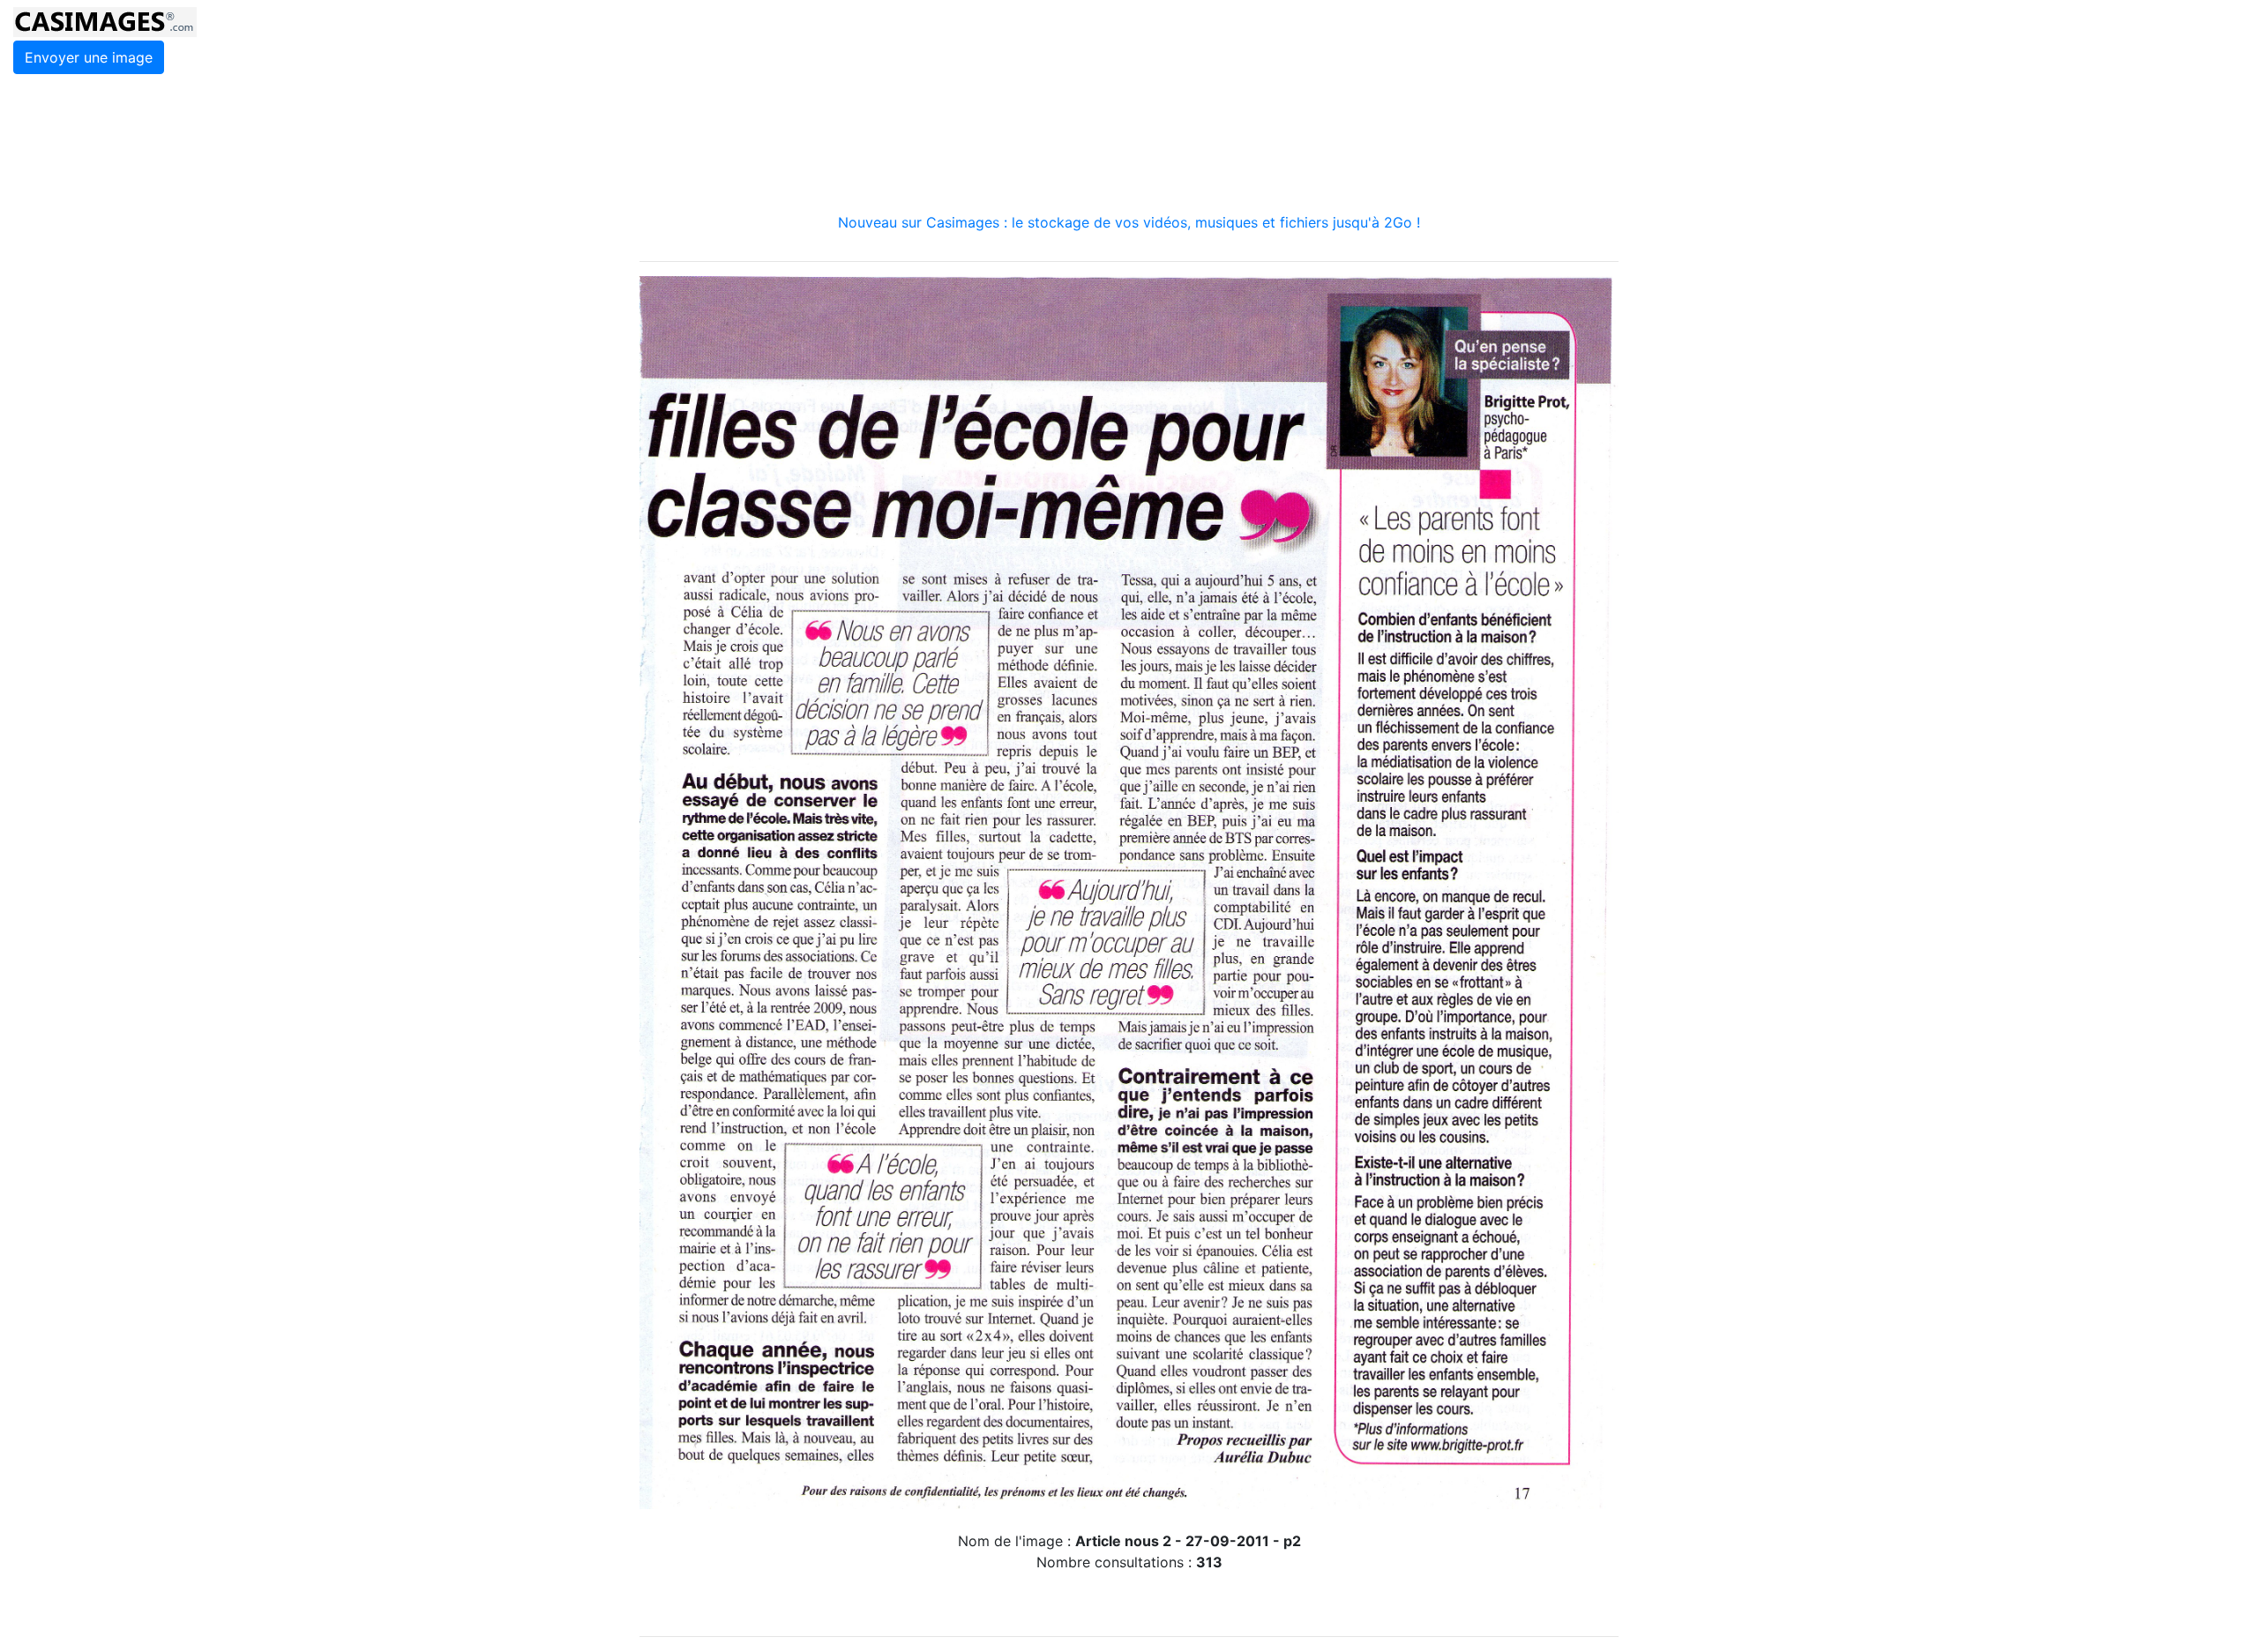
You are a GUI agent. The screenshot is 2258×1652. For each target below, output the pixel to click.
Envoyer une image (89, 57)
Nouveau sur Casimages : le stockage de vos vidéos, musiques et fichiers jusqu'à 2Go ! (1129, 222)
